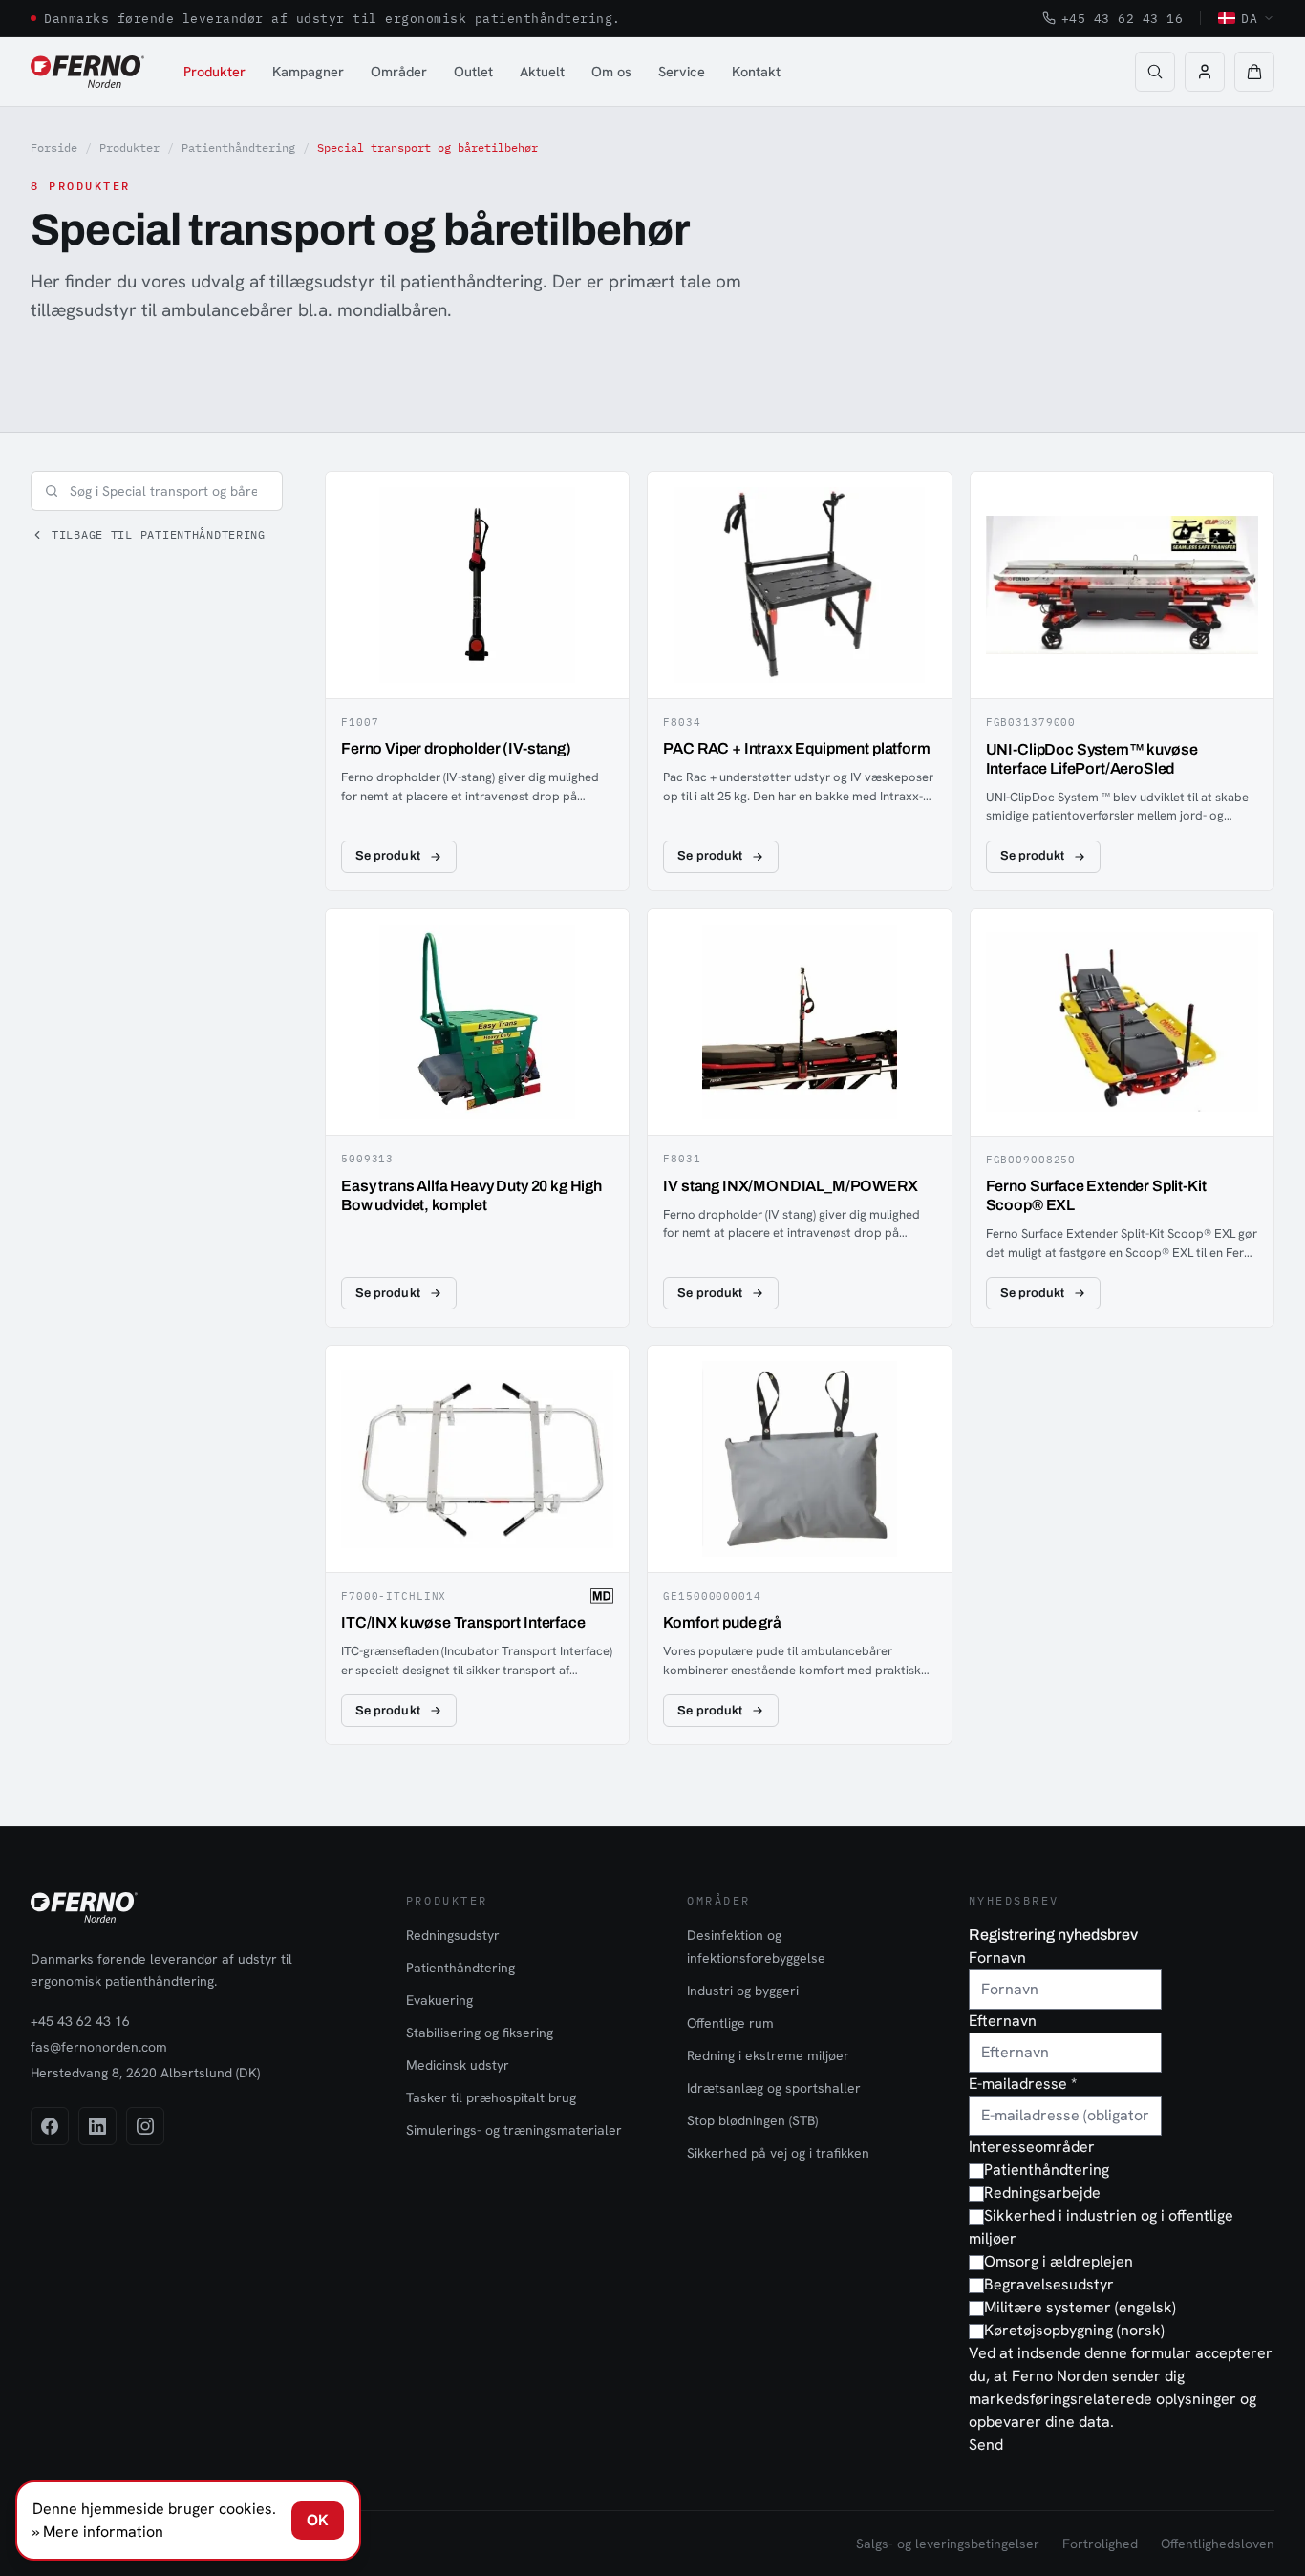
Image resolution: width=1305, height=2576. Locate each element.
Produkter (214, 71)
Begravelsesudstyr (1049, 2284)
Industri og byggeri (743, 1991)
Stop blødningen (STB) (752, 2120)
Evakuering (439, 2000)
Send (986, 2445)
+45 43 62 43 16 (1123, 18)
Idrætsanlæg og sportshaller (774, 2088)
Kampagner (308, 71)
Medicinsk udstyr (458, 2065)
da (1249, 18)
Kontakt (756, 71)
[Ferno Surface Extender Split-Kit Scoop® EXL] (1122, 1118)
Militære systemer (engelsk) (1080, 2307)
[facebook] (50, 2126)
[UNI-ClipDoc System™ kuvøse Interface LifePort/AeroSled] (1122, 681)
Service (682, 71)
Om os (611, 71)
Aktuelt (542, 71)
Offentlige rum (730, 2023)
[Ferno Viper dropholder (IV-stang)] (477, 681)
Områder (399, 71)
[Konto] (1205, 72)
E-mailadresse (1023, 2084)
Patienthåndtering (238, 148)
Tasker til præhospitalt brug (491, 2097)
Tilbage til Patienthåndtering (159, 534)
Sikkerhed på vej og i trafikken (778, 2153)
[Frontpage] (87, 72)
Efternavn (1003, 2021)
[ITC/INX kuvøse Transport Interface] (477, 1545)
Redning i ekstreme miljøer (768, 2055)
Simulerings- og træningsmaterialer (514, 2130)
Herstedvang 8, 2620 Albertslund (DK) (145, 2073)
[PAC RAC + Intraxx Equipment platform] (799, 681)
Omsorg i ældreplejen (1059, 2261)
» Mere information (98, 2532)
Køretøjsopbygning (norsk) (1074, 2330)
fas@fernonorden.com (99, 2047)
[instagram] (145, 2126)
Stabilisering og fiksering (480, 2033)
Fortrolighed (1100, 2544)
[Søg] (1155, 72)
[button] (1254, 72)
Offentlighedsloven (1218, 2544)
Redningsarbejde (1042, 2193)
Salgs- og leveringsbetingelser (948, 2544)
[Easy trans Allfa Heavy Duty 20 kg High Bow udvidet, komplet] (477, 1118)
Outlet (473, 71)
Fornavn (997, 1958)
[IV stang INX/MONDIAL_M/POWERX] (799, 1118)
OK (318, 2520)
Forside (54, 148)
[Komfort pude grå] (799, 1545)
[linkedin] (97, 2126)
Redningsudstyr (453, 1935)
